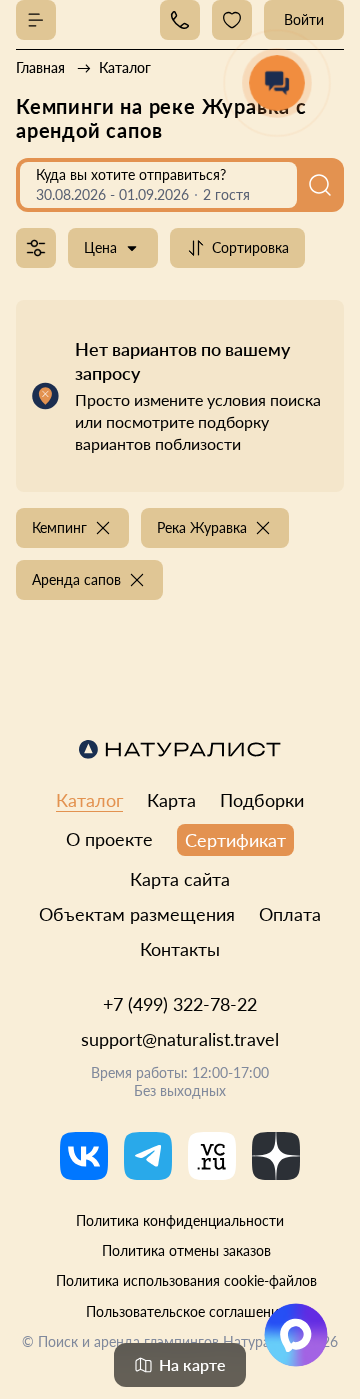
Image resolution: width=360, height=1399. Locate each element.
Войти (304, 19)
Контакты (180, 949)
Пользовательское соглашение (186, 1311)
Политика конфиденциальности (180, 1220)
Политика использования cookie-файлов (186, 1280)
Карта (171, 800)
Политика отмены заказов (186, 1250)
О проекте (109, 839)
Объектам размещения (137, 914)
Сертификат (235, 840)
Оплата (290, 914)
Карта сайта (180, 879)
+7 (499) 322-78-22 (180, 1004)
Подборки (262, 800)
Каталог (89, 800)
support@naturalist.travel (180, 1039)
